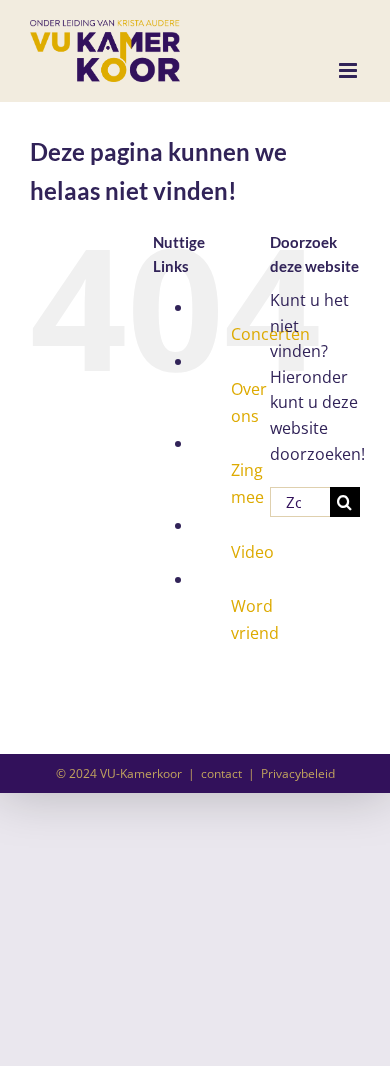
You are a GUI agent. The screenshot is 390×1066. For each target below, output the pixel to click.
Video (252, 552)
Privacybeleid (298, 773)
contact (221, 773)
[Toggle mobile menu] (349, 70)
